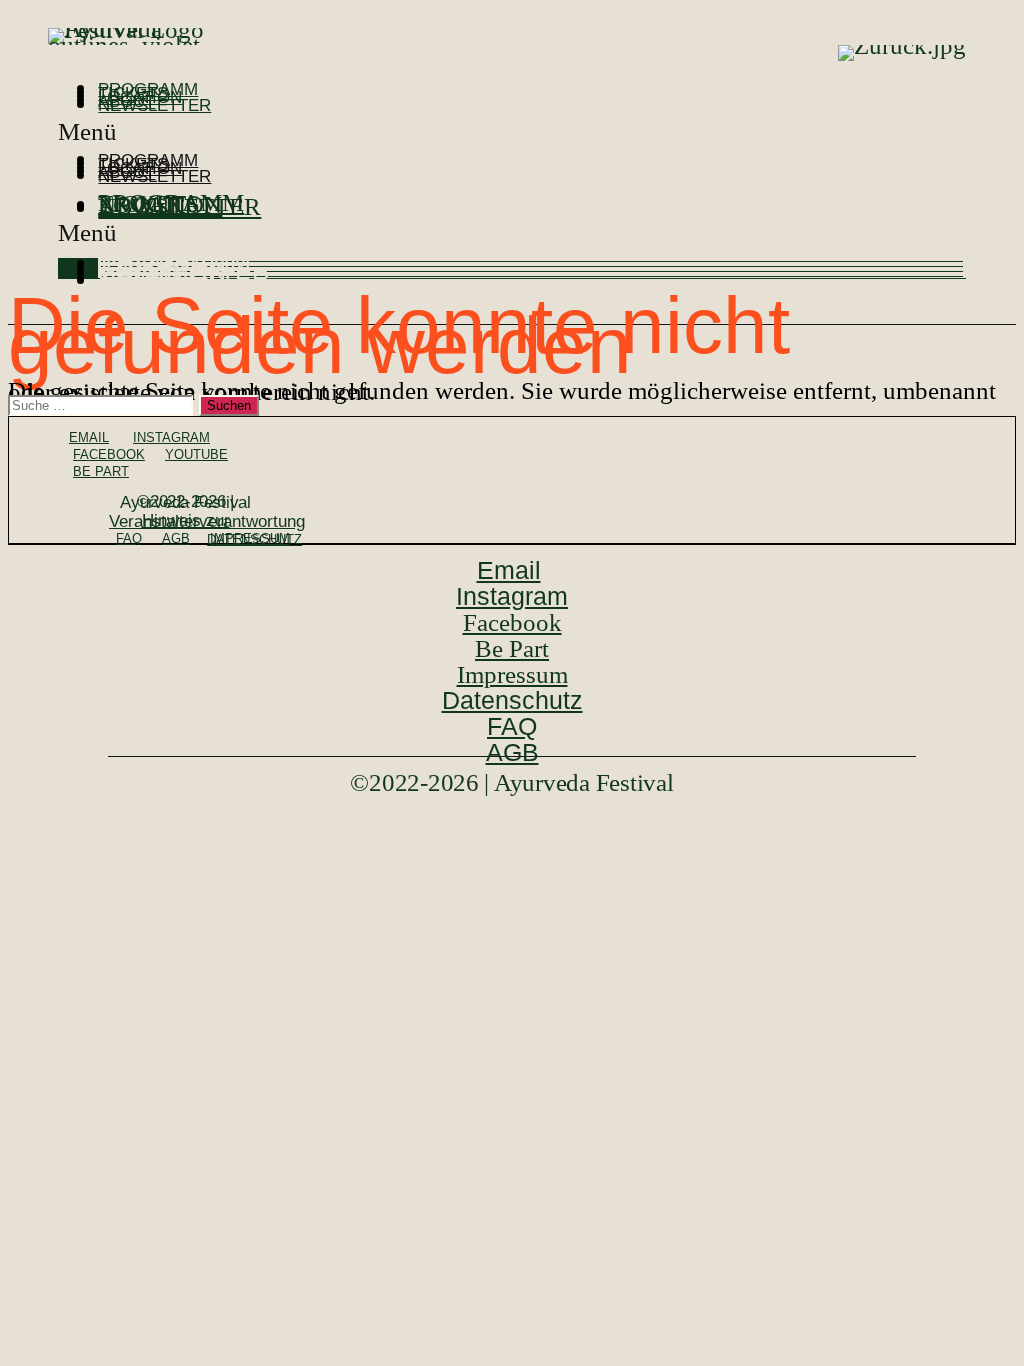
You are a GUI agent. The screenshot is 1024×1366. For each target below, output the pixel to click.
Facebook (109, 454)
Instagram (171, 437)
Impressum (512, 674)
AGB (176, 538)
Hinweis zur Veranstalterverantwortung (207, 521)
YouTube (196, 454)
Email (89, 437)
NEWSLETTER (154, 105)
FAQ (129, 538)
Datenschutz (254, 539)
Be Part (101, 471)
